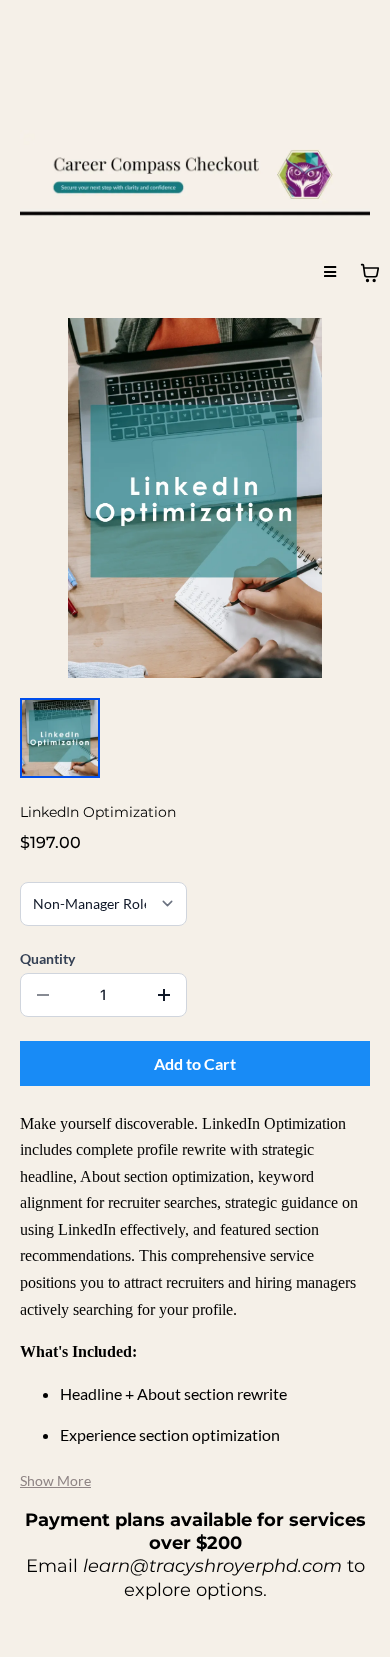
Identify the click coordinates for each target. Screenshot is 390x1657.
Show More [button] (55, 1480)
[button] (330, 272)
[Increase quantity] (164, 995)
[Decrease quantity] (43, 995)
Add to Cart (195, 1063)
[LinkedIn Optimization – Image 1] (60, 738)
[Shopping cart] (370, 273)
